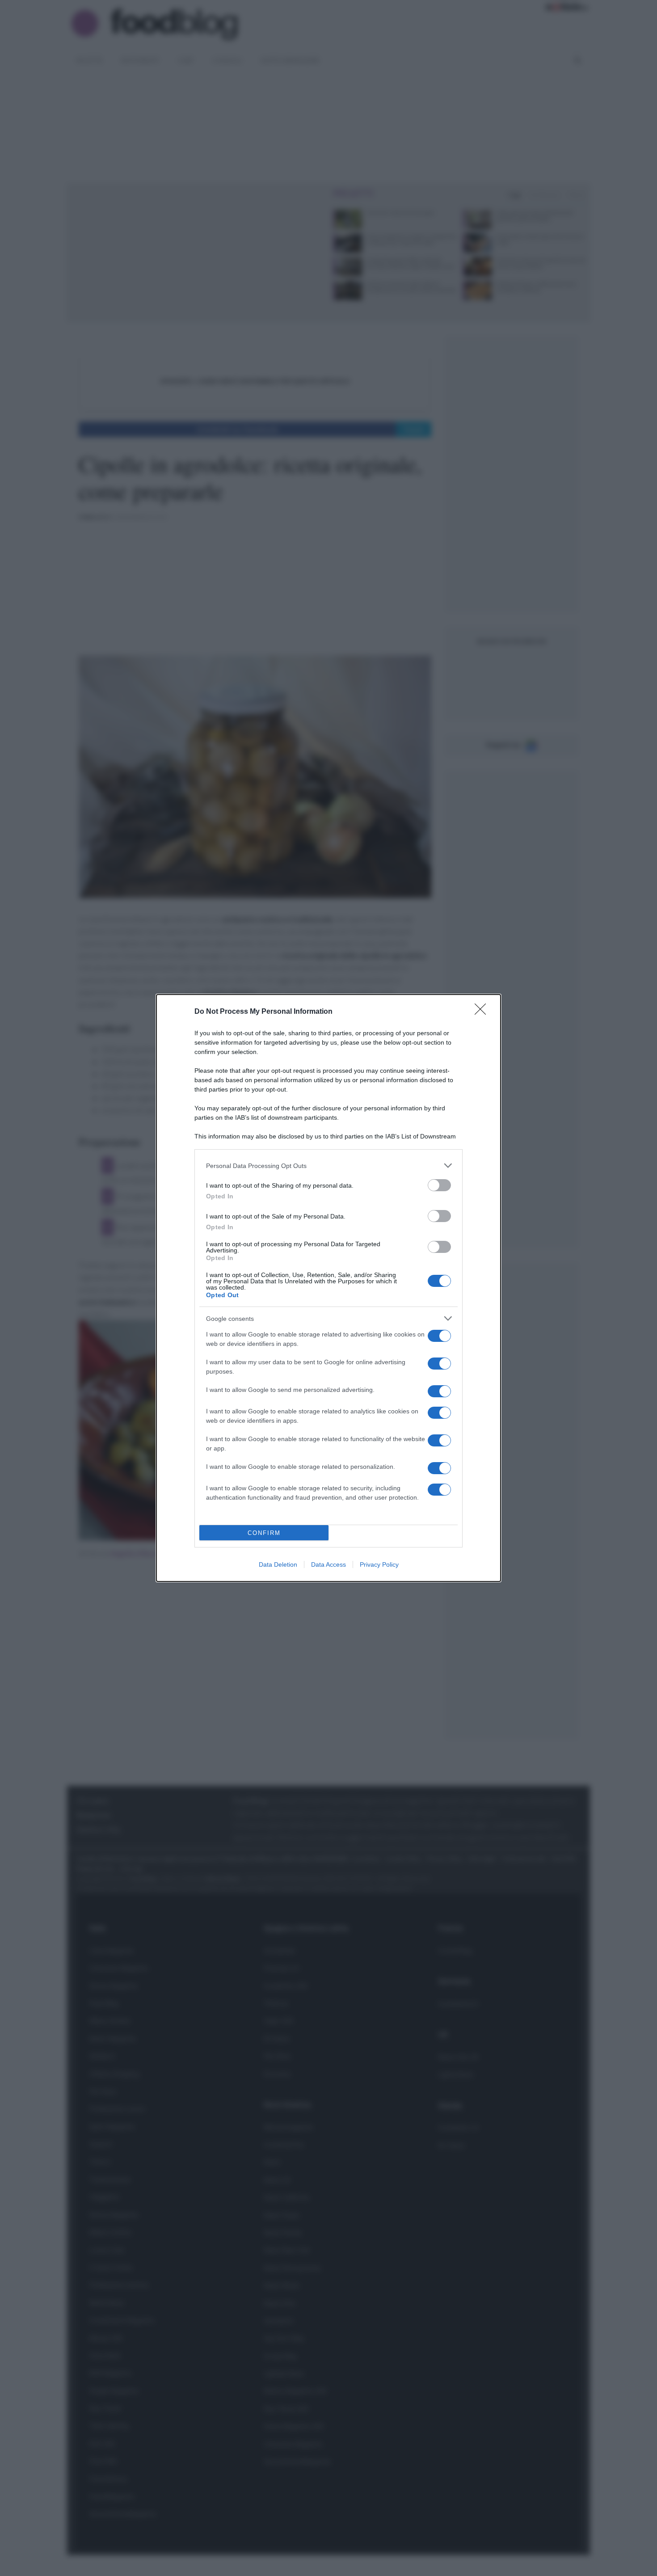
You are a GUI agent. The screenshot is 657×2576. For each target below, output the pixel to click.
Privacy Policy (379, 1564)
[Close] (483, 1012)
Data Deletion (278, 1564)
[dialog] (328, 1288)
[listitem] (328, 1166)
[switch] (439, 1185)
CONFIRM (264, 1533)
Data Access (328, 1564)
